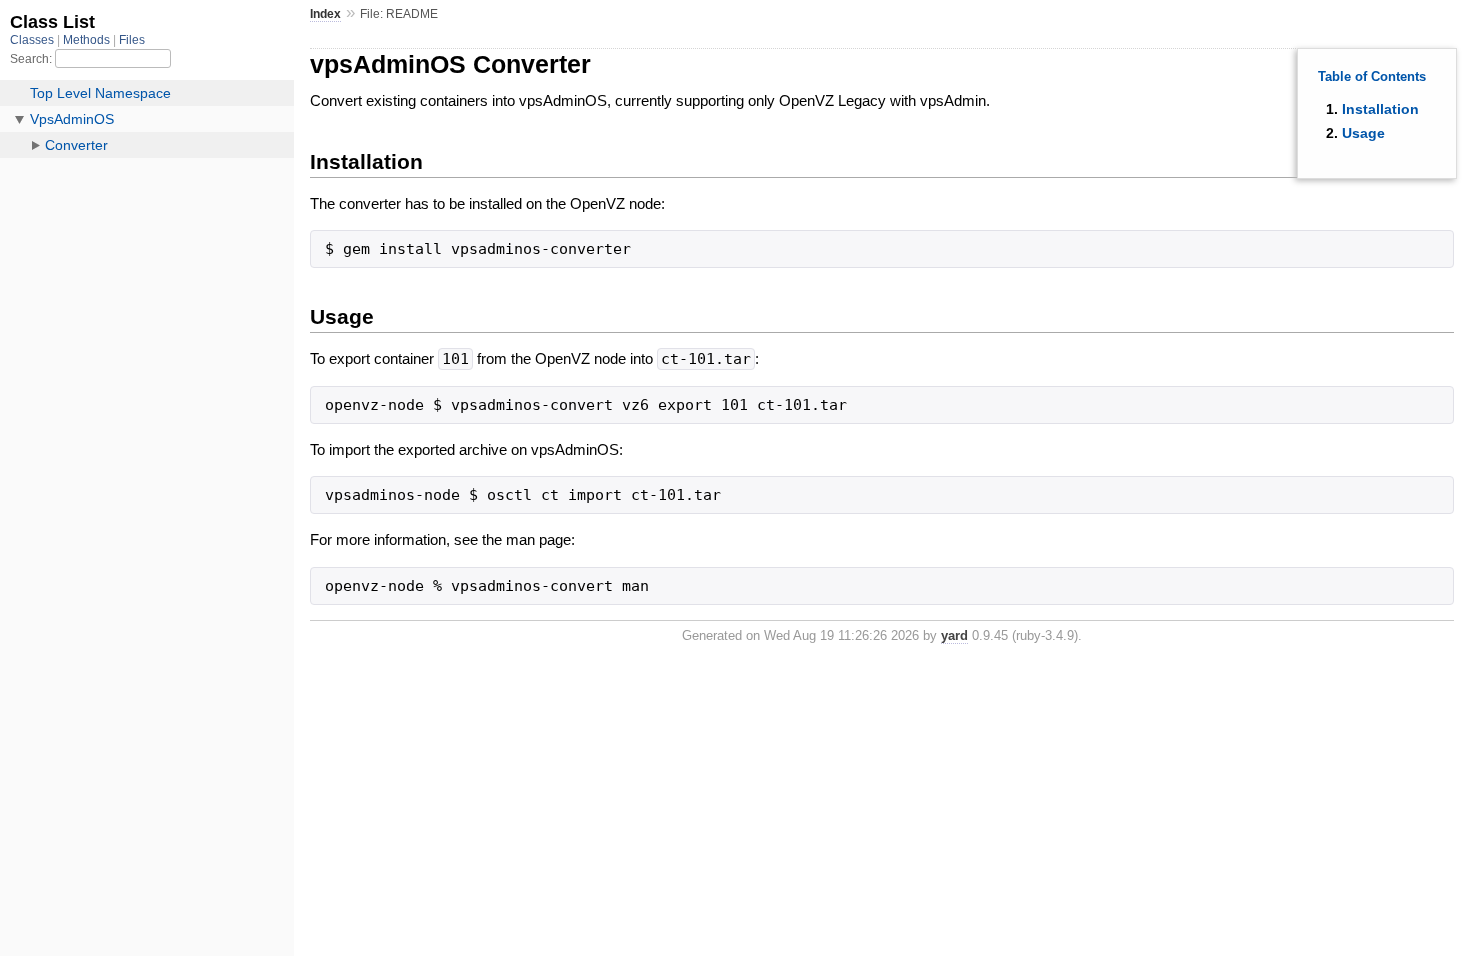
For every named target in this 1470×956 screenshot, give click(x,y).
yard (954, 635)
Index (325, 14)
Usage (1363, 133)
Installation (1380, 109)
